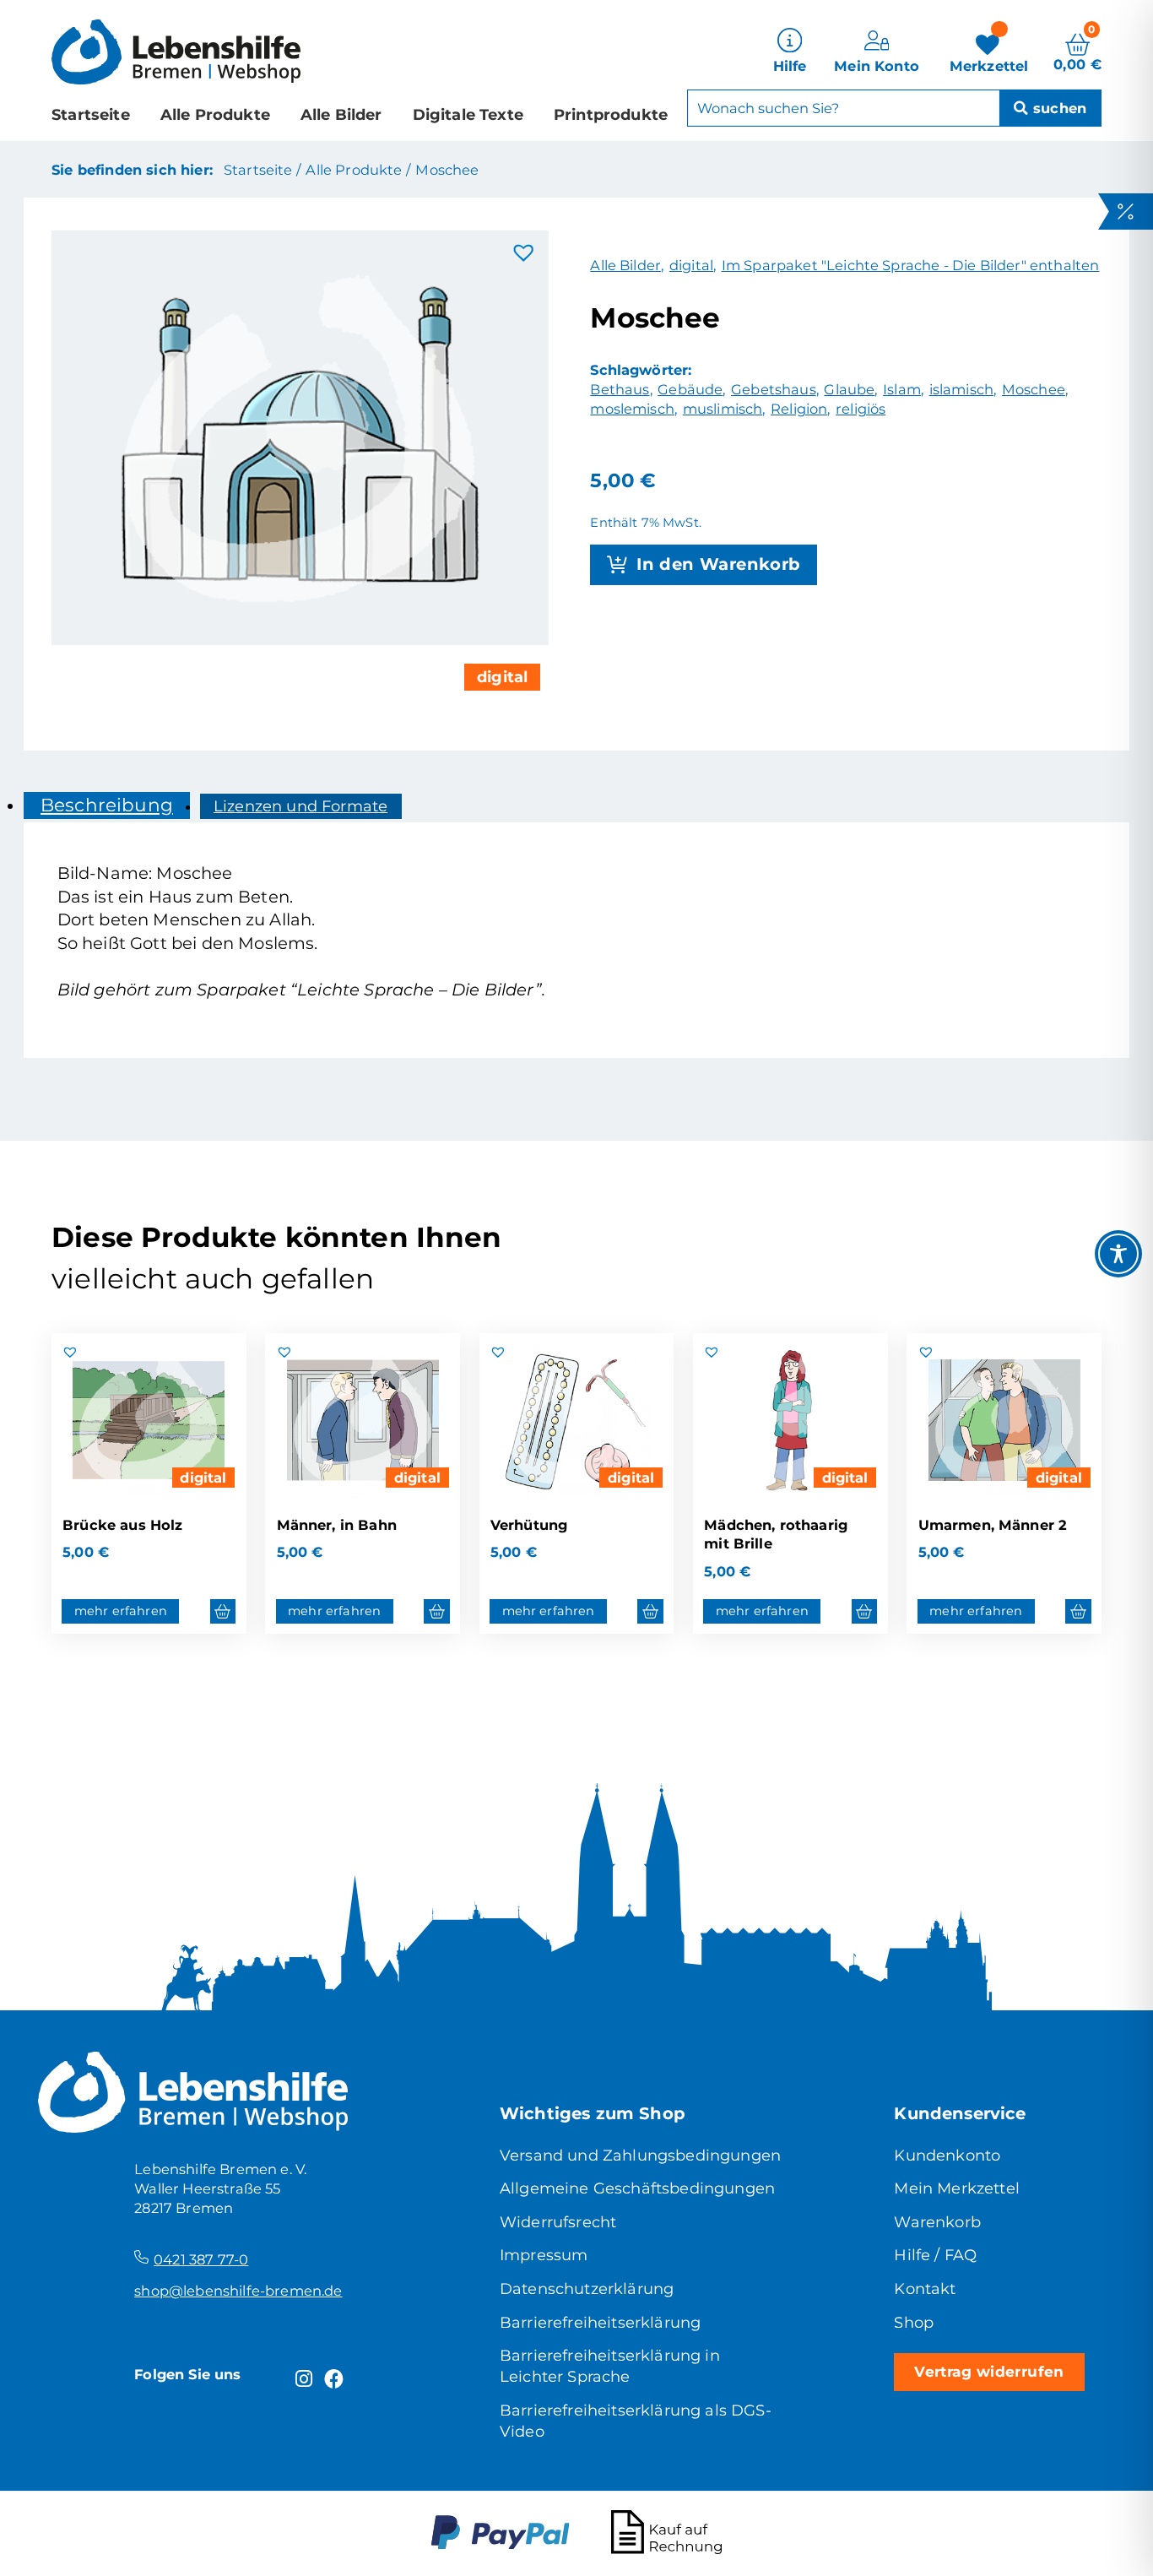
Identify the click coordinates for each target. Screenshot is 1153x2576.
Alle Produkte (215, 115)
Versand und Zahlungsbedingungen (640, 2156)
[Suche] (1050, 108)
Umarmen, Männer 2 (993, 1525)
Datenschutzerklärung (587, 2289)
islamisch (961, 389)
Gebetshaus (774, 389)
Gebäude (690, 389)
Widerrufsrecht (558, 2222)
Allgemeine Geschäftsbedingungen (637, 2188)
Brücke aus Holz (122, 1525)
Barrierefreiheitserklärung (600, 2323)
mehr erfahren (121, 1611)
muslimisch (723, 409)
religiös (861, 409)
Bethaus (620, 389)
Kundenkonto (947, 2156)
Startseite (91, 115)
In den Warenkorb (718, 564)
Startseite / (262, 170)
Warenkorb (937, 2222)
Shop (914, 2323)
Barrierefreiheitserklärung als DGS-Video (636, 2421)
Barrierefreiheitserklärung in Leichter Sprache (610, 2366)
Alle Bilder (341, 115)
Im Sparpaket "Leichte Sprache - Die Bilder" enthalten (911, 265)
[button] (524, 253)
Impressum (544, 2255)
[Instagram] (304, 2379)
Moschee (447, 170)
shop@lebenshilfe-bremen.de (238, 2291)
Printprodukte (611, 115)
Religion (799, 409)
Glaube (849, 389)
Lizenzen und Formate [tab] (300, 806)
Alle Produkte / (357, 170)
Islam (902, 389)
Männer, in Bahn (337, 1525)
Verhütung (529, 1525)
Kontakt (925, 2289)
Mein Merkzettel (956, 2188)
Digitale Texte (468, 115)
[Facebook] (334, 2379)
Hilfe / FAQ (935, 2255)
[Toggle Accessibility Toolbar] (1118, 1254)
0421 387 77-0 (201, 2259)
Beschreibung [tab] (107, 805)
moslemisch (632, 409)
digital (502, 677)
